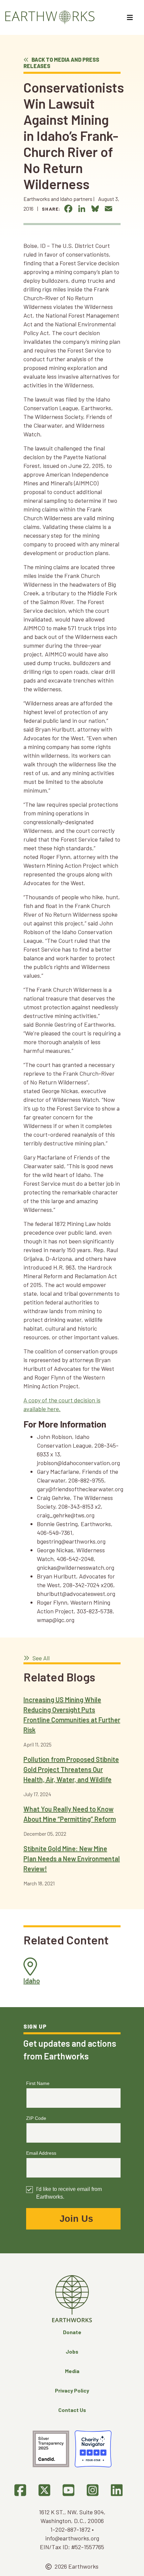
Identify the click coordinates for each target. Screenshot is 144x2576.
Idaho (32, 1981)
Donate (72, 2332)
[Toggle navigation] (131, 17)
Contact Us (72, 2410)
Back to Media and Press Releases (61, 63)
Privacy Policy (72, 2390)
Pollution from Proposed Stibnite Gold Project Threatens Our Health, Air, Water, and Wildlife (71, 1769)
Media (72, 2371)
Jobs (72, 2351)
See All (40, 1658)
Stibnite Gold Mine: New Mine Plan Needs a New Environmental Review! (72, 1859)
